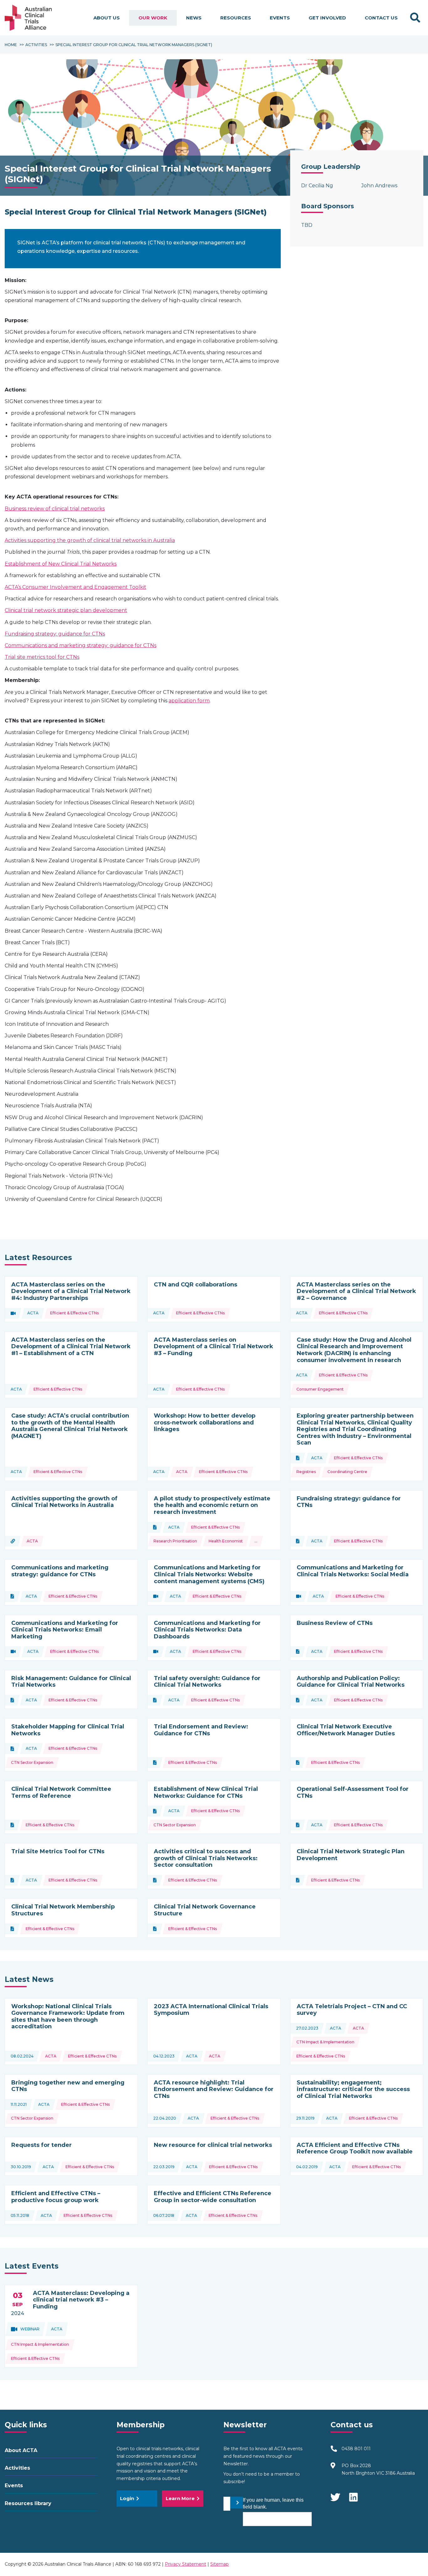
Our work (153, 18)
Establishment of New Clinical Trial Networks (61, 564)
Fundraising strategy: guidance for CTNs (55, 634)
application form (189, 701)
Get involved (327, 18)
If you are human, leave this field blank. (273, 2503)
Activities (17, 2468)
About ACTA (21, 2450)
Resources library (28, 2503)
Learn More (180, 2498)
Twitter (335, 2494)
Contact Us (381, 18)
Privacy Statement (185, 2564)
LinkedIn (354, 2494)
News (194, 18)
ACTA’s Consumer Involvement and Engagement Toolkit (76, 587)
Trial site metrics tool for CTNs (42, 657)
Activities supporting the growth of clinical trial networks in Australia (90, 540)
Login (127, 2498)
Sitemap (219, 2564)
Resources (236, 18)
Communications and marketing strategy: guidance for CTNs (81, 645)
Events (280, 18)
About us (107, 18)
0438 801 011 (356, 2449)
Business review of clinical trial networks (55, 509)
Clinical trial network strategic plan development (66, 610)
